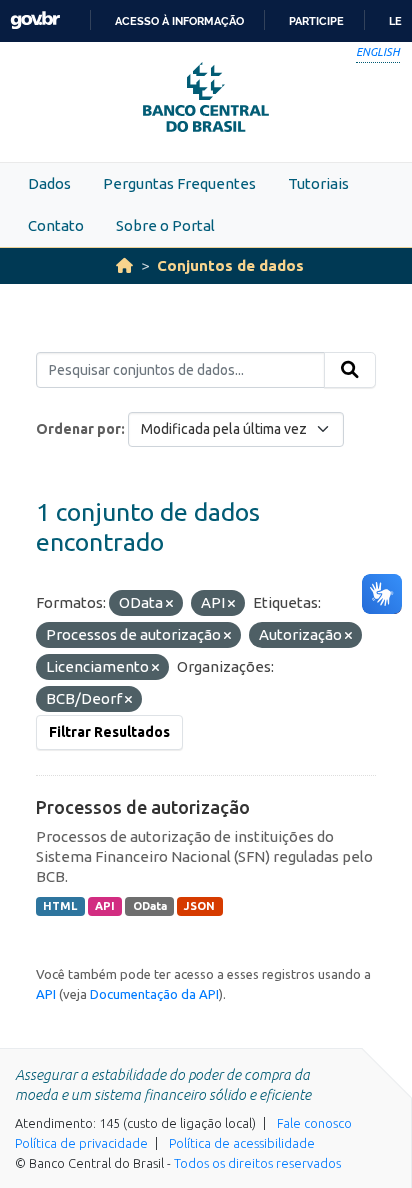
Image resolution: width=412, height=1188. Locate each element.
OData (150, 906)
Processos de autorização (143, 807)
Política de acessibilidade (242, 1143)
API (105, 906)
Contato (56, 225)
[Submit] (350, 370)
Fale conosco (314, 1123)
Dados (49, 183)
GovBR (35, 20)
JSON (199, 906)
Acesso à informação (179, 21)
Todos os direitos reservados (257, 1163)
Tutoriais (318, 183)
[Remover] (169, 604)
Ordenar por (78, 429)
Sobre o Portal (165, 225)
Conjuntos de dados (230, 265)
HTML (60, 906)
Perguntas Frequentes (179, 183)
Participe (316, 21)
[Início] (124, 265)
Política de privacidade (81, 1143)
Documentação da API (154, 994)
